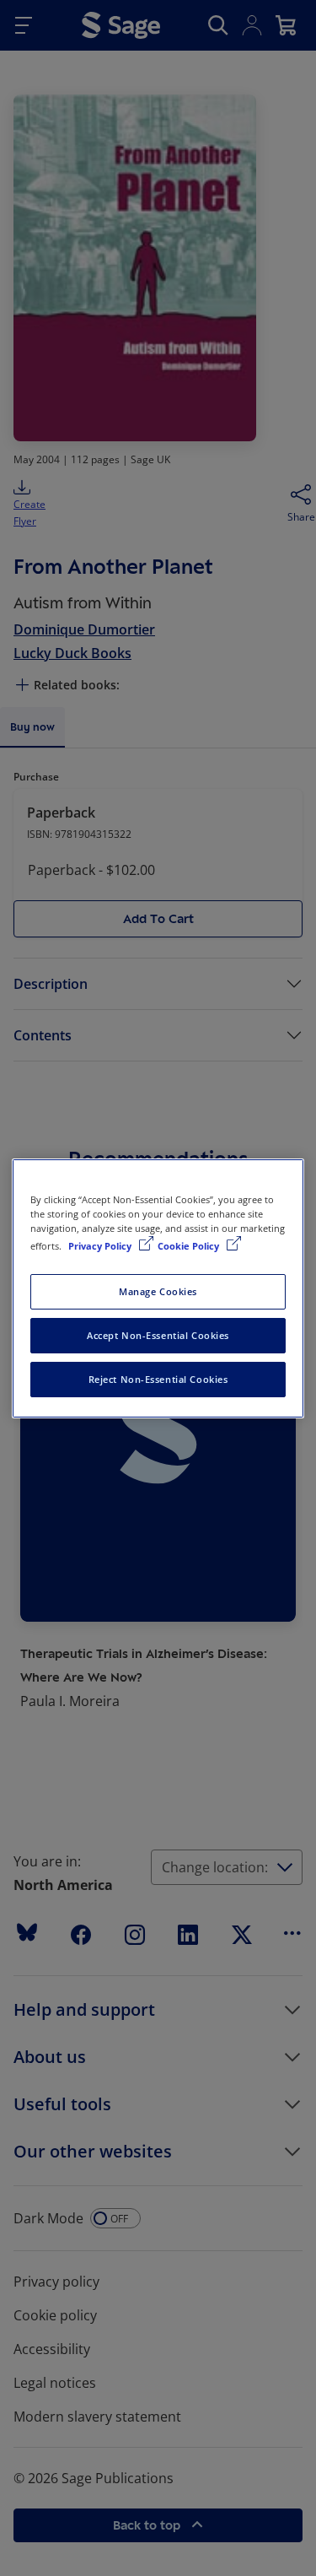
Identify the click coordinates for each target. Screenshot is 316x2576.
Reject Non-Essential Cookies (158, 1379)
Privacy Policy (101, 1246)
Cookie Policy (190, 1246)
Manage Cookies (158, 1291)
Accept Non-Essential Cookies (158, 1335)
